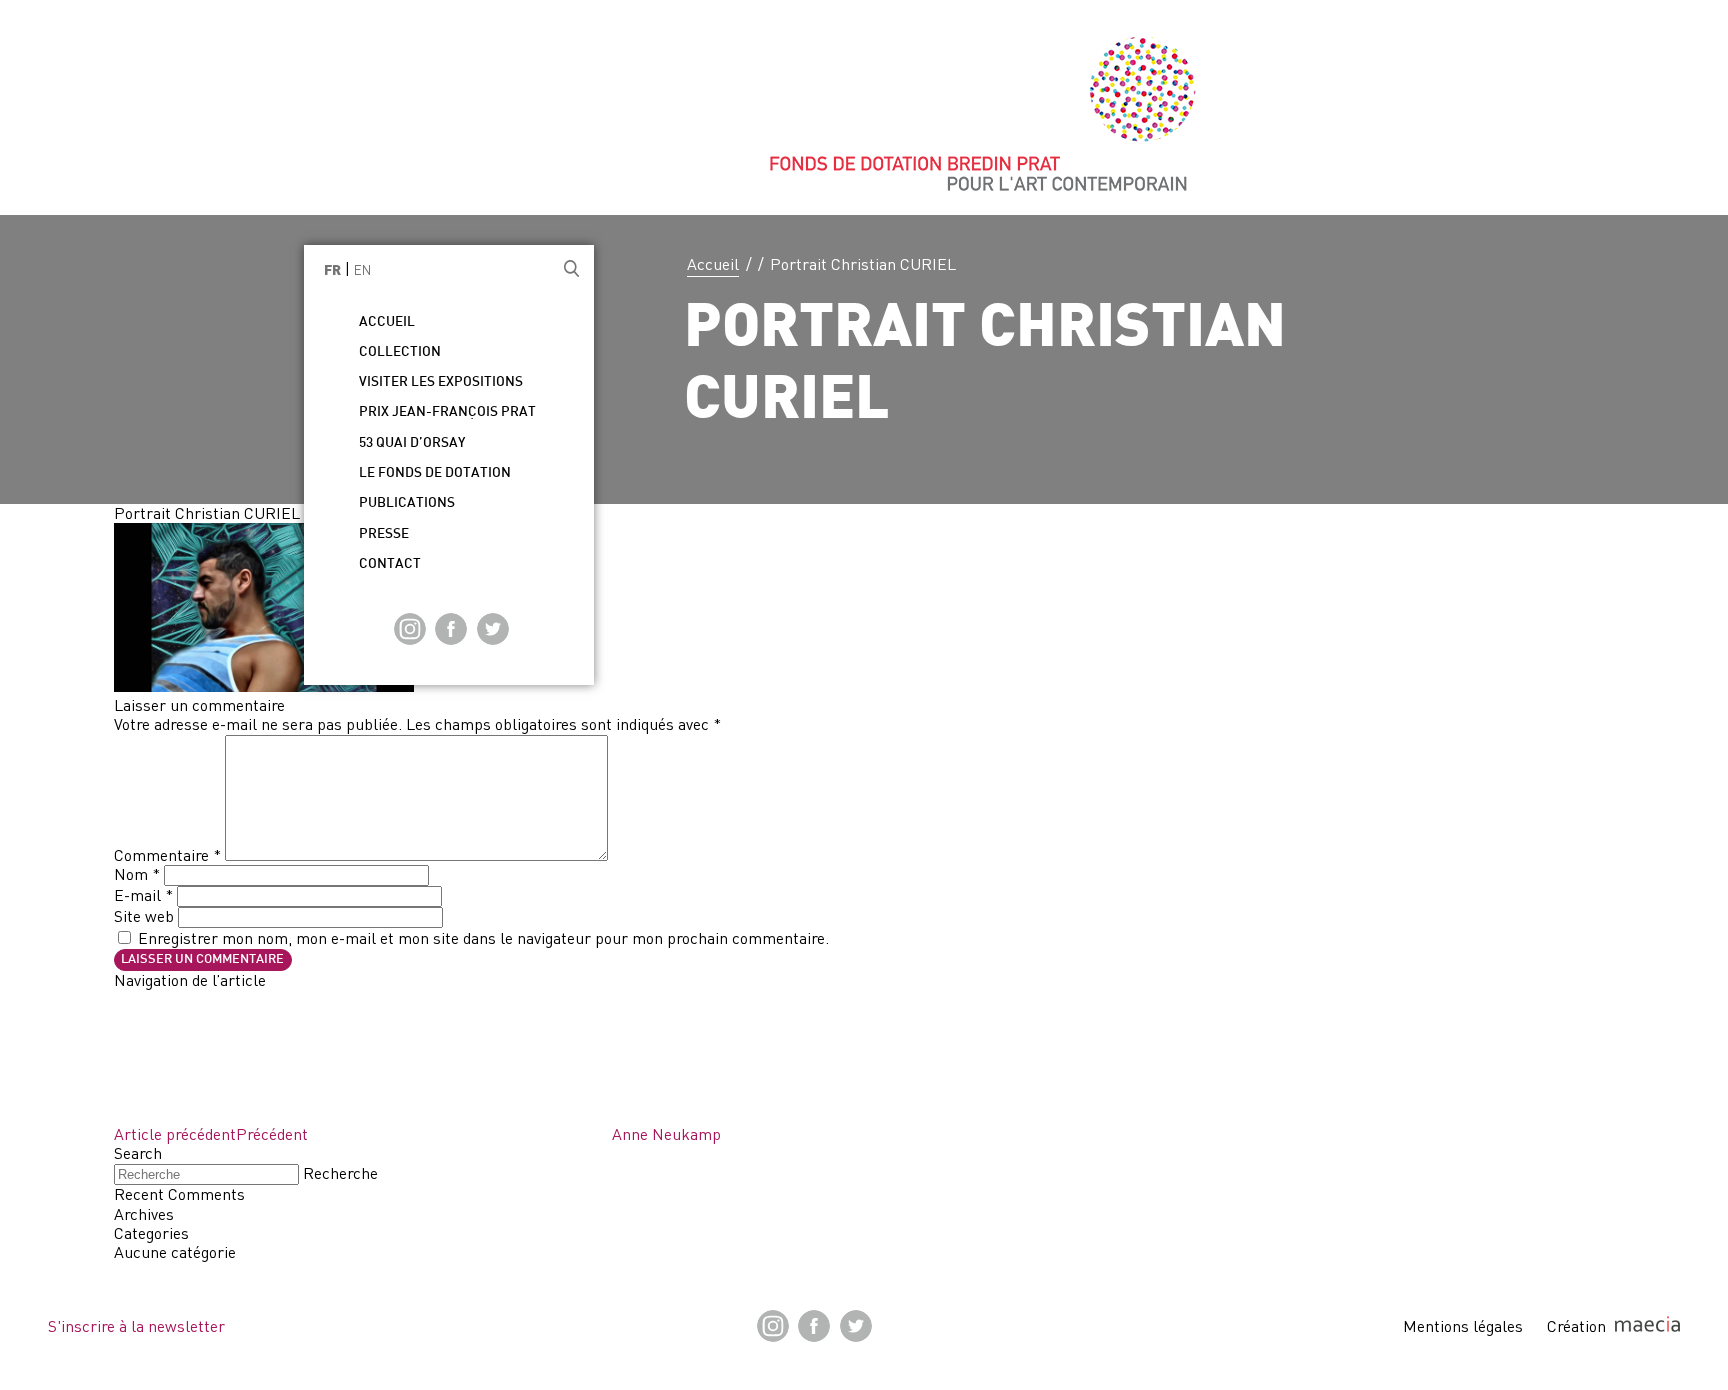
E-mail (143, 895)
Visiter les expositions (441, 382)
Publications (407, 503)
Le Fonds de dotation (435, 473)
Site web (144, 916)
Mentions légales (1463, 1326)
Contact (390, 564)
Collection (400, 352)
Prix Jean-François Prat (447, 412)
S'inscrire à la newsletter (136, 1326)
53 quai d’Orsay (412, 443)
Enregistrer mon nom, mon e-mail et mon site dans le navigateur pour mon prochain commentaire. (483, 938)
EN (362, 270)
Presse (384, 534)
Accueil (713, 264)
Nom (137, 874)
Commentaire (167, 855)
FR (332, 271)
